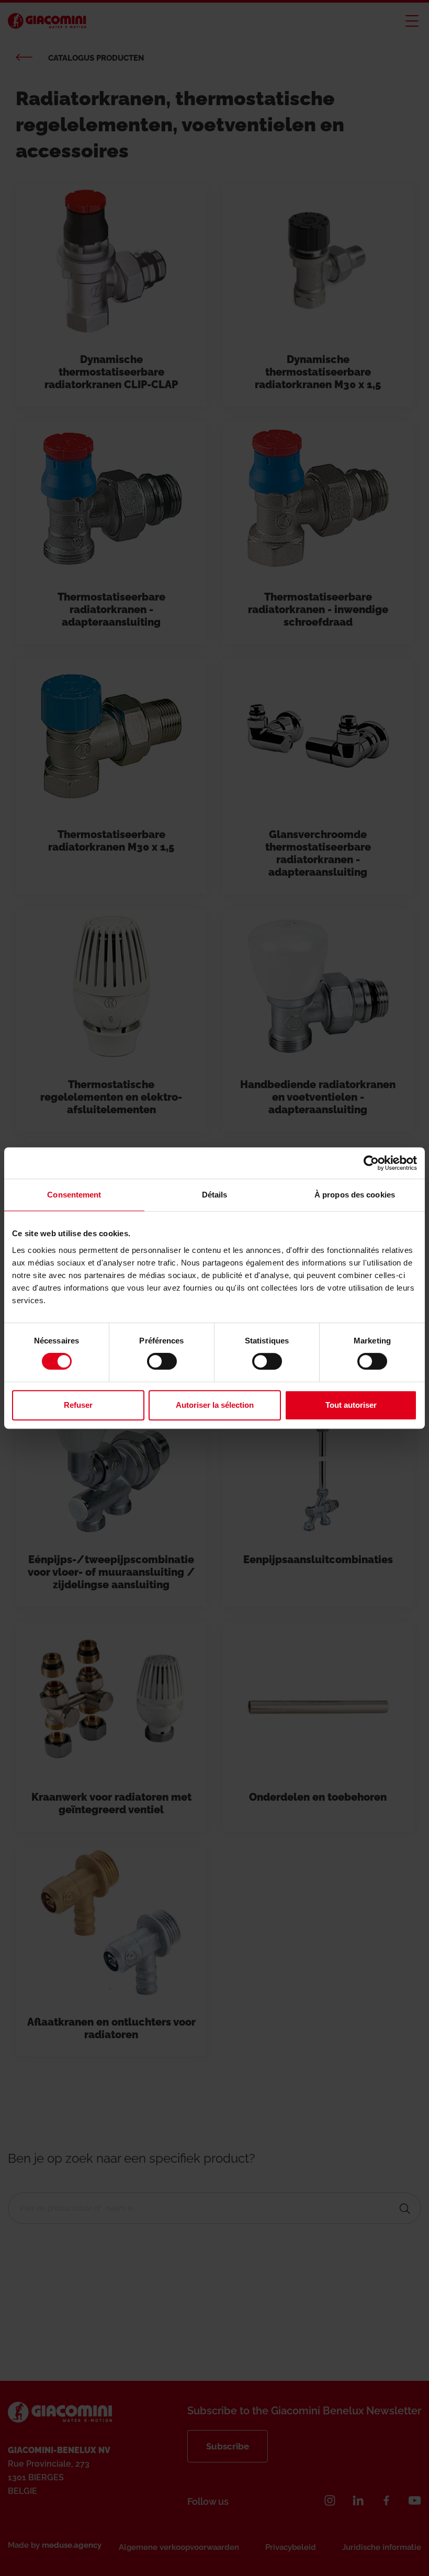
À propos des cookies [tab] (355, 1195)
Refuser (78, 1405)
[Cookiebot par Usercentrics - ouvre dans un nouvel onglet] (371, 1163)
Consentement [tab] (74, 1195)
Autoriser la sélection (215, 1405)
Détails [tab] (215, 1195)
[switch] (162, 1361)
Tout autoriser (351, 1405)
